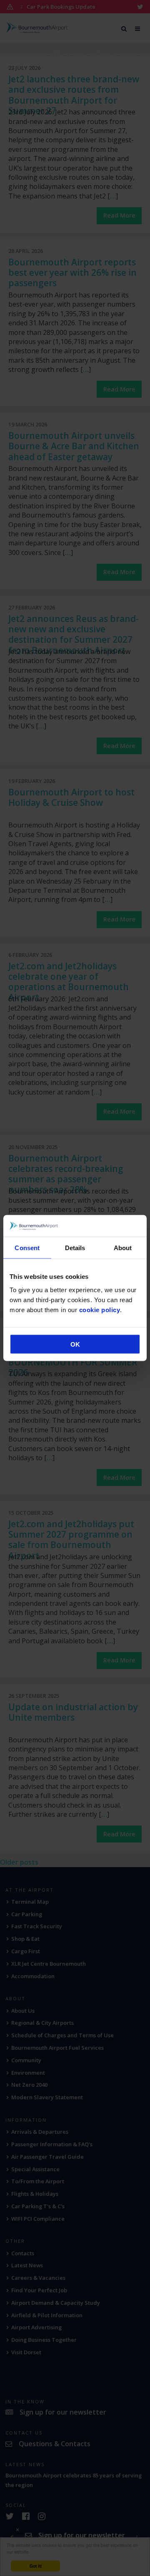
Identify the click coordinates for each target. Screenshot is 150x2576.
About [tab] (123, 1248)
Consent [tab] (27, 1248)
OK (75, 1344)
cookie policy (100, 1309)
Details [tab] (75, 1248)
